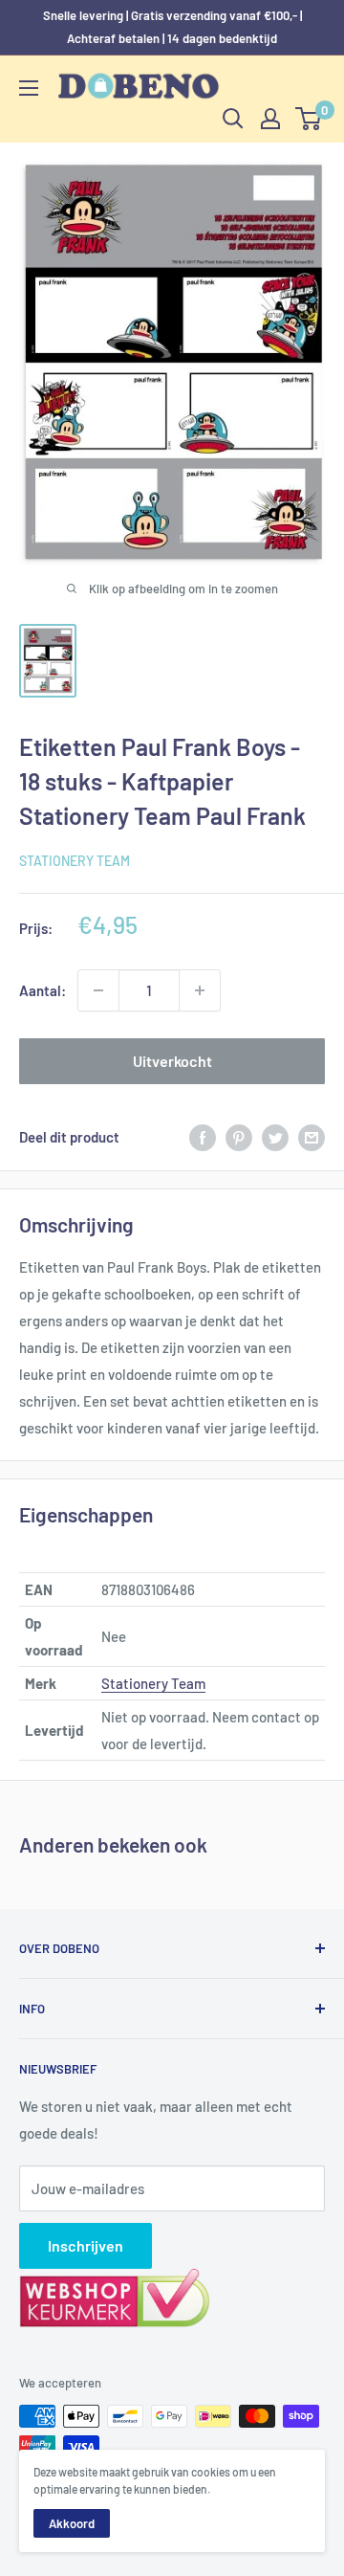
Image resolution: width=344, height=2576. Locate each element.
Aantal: (43, 990)
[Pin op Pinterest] (239, 1137)
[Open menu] (29, 88)
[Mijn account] (270, 119)
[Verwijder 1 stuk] (98, 990)
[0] (309, 119)
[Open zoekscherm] (233, 119)
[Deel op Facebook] (203, 1137)
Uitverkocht (172, 1061)
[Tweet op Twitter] (275, 1137)
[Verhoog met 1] (200, 990)
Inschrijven (86, 2245)
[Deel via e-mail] (312, 1137)
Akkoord (72, 2523)
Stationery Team (75, 861)
